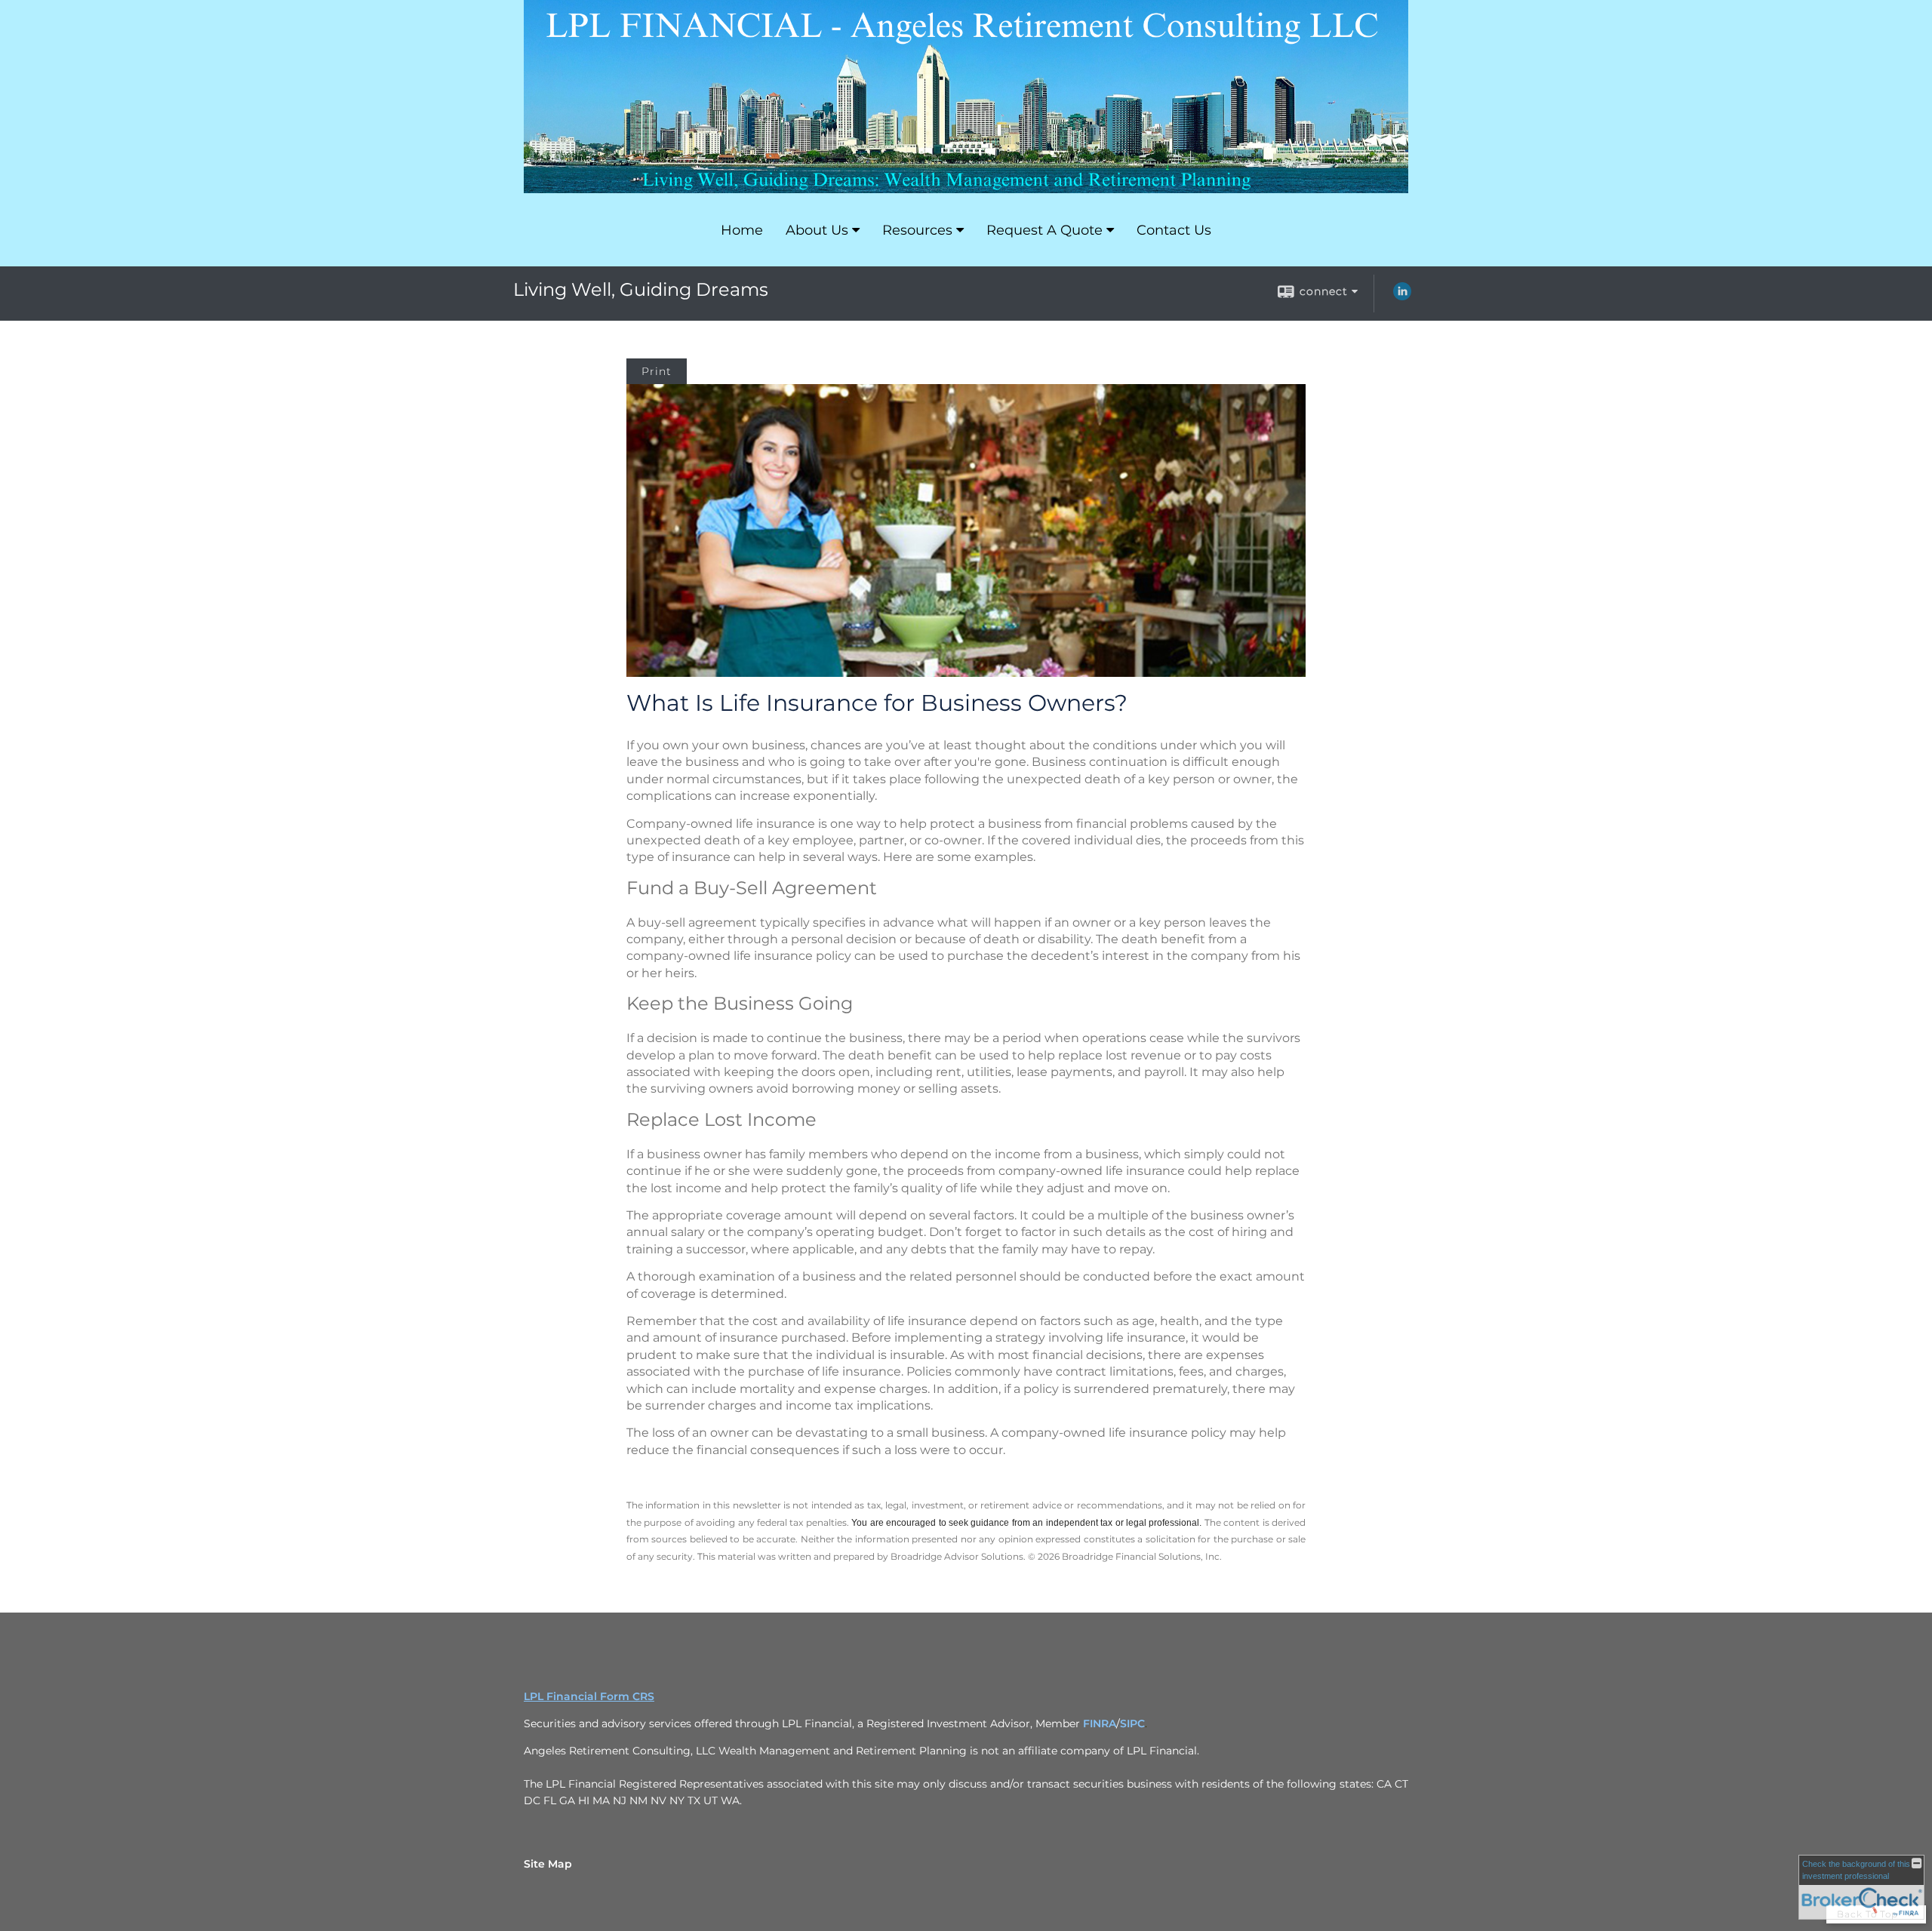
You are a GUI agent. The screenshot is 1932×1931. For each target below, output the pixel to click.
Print (657, 371)
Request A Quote (1044, 230)
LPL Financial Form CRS (589, 1696)
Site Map (548, 1864)
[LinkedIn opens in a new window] (1402, 297)
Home (742, 230)
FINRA (1100, 1723)
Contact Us (1174, 230)
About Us (817, 230)
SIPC (1132, 1723)
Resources (917, 230)
